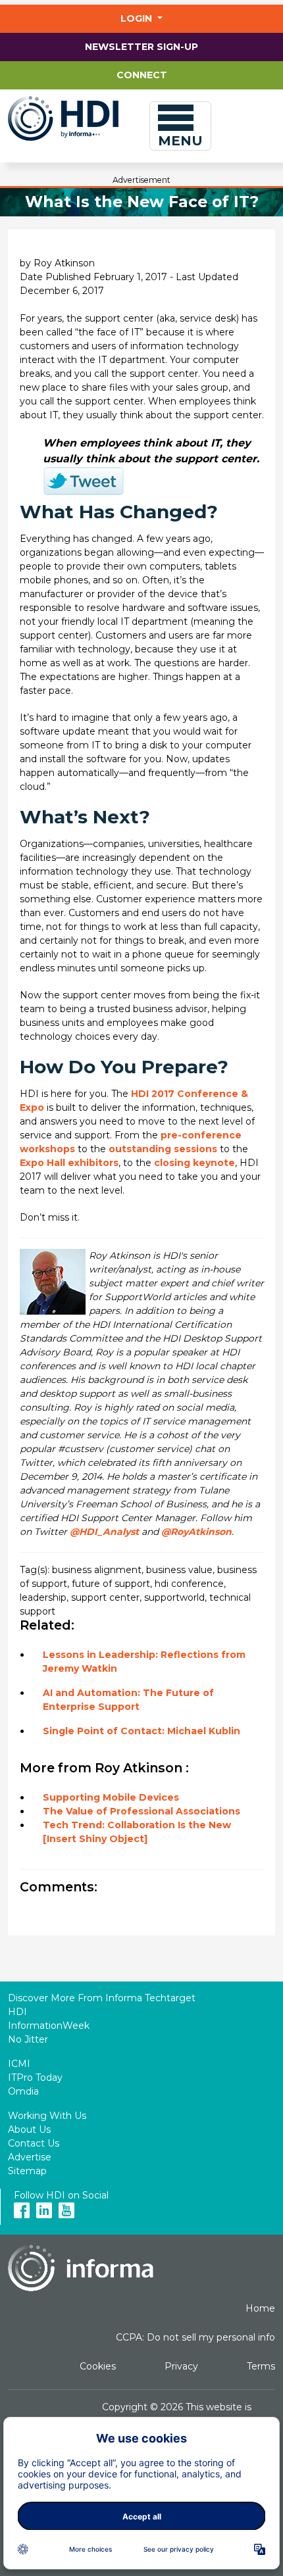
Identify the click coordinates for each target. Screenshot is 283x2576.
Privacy (181, 2366)
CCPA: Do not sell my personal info (195, 2337)
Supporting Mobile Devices (111, 1797)
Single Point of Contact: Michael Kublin (141, 1731)
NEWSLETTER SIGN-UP (141, 47)
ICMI (19, 2064)
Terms (261, 2366)
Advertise (30, 2157)
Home (260, 2308)
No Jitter (28, 2039)
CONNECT (142, 75)
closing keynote (194, 1163)
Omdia (23, 2091)
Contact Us (34, 2143)
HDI (17, 2012)
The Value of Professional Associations (141, 1811)
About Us (29, 2129)
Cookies (98, 2366)
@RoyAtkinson (196, 1532)
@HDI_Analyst (104, 1532)
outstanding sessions (163, 1149)
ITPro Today (35, 2078)
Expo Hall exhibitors (69, 1163)
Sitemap (27, 2171)
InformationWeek (49, 2026)
